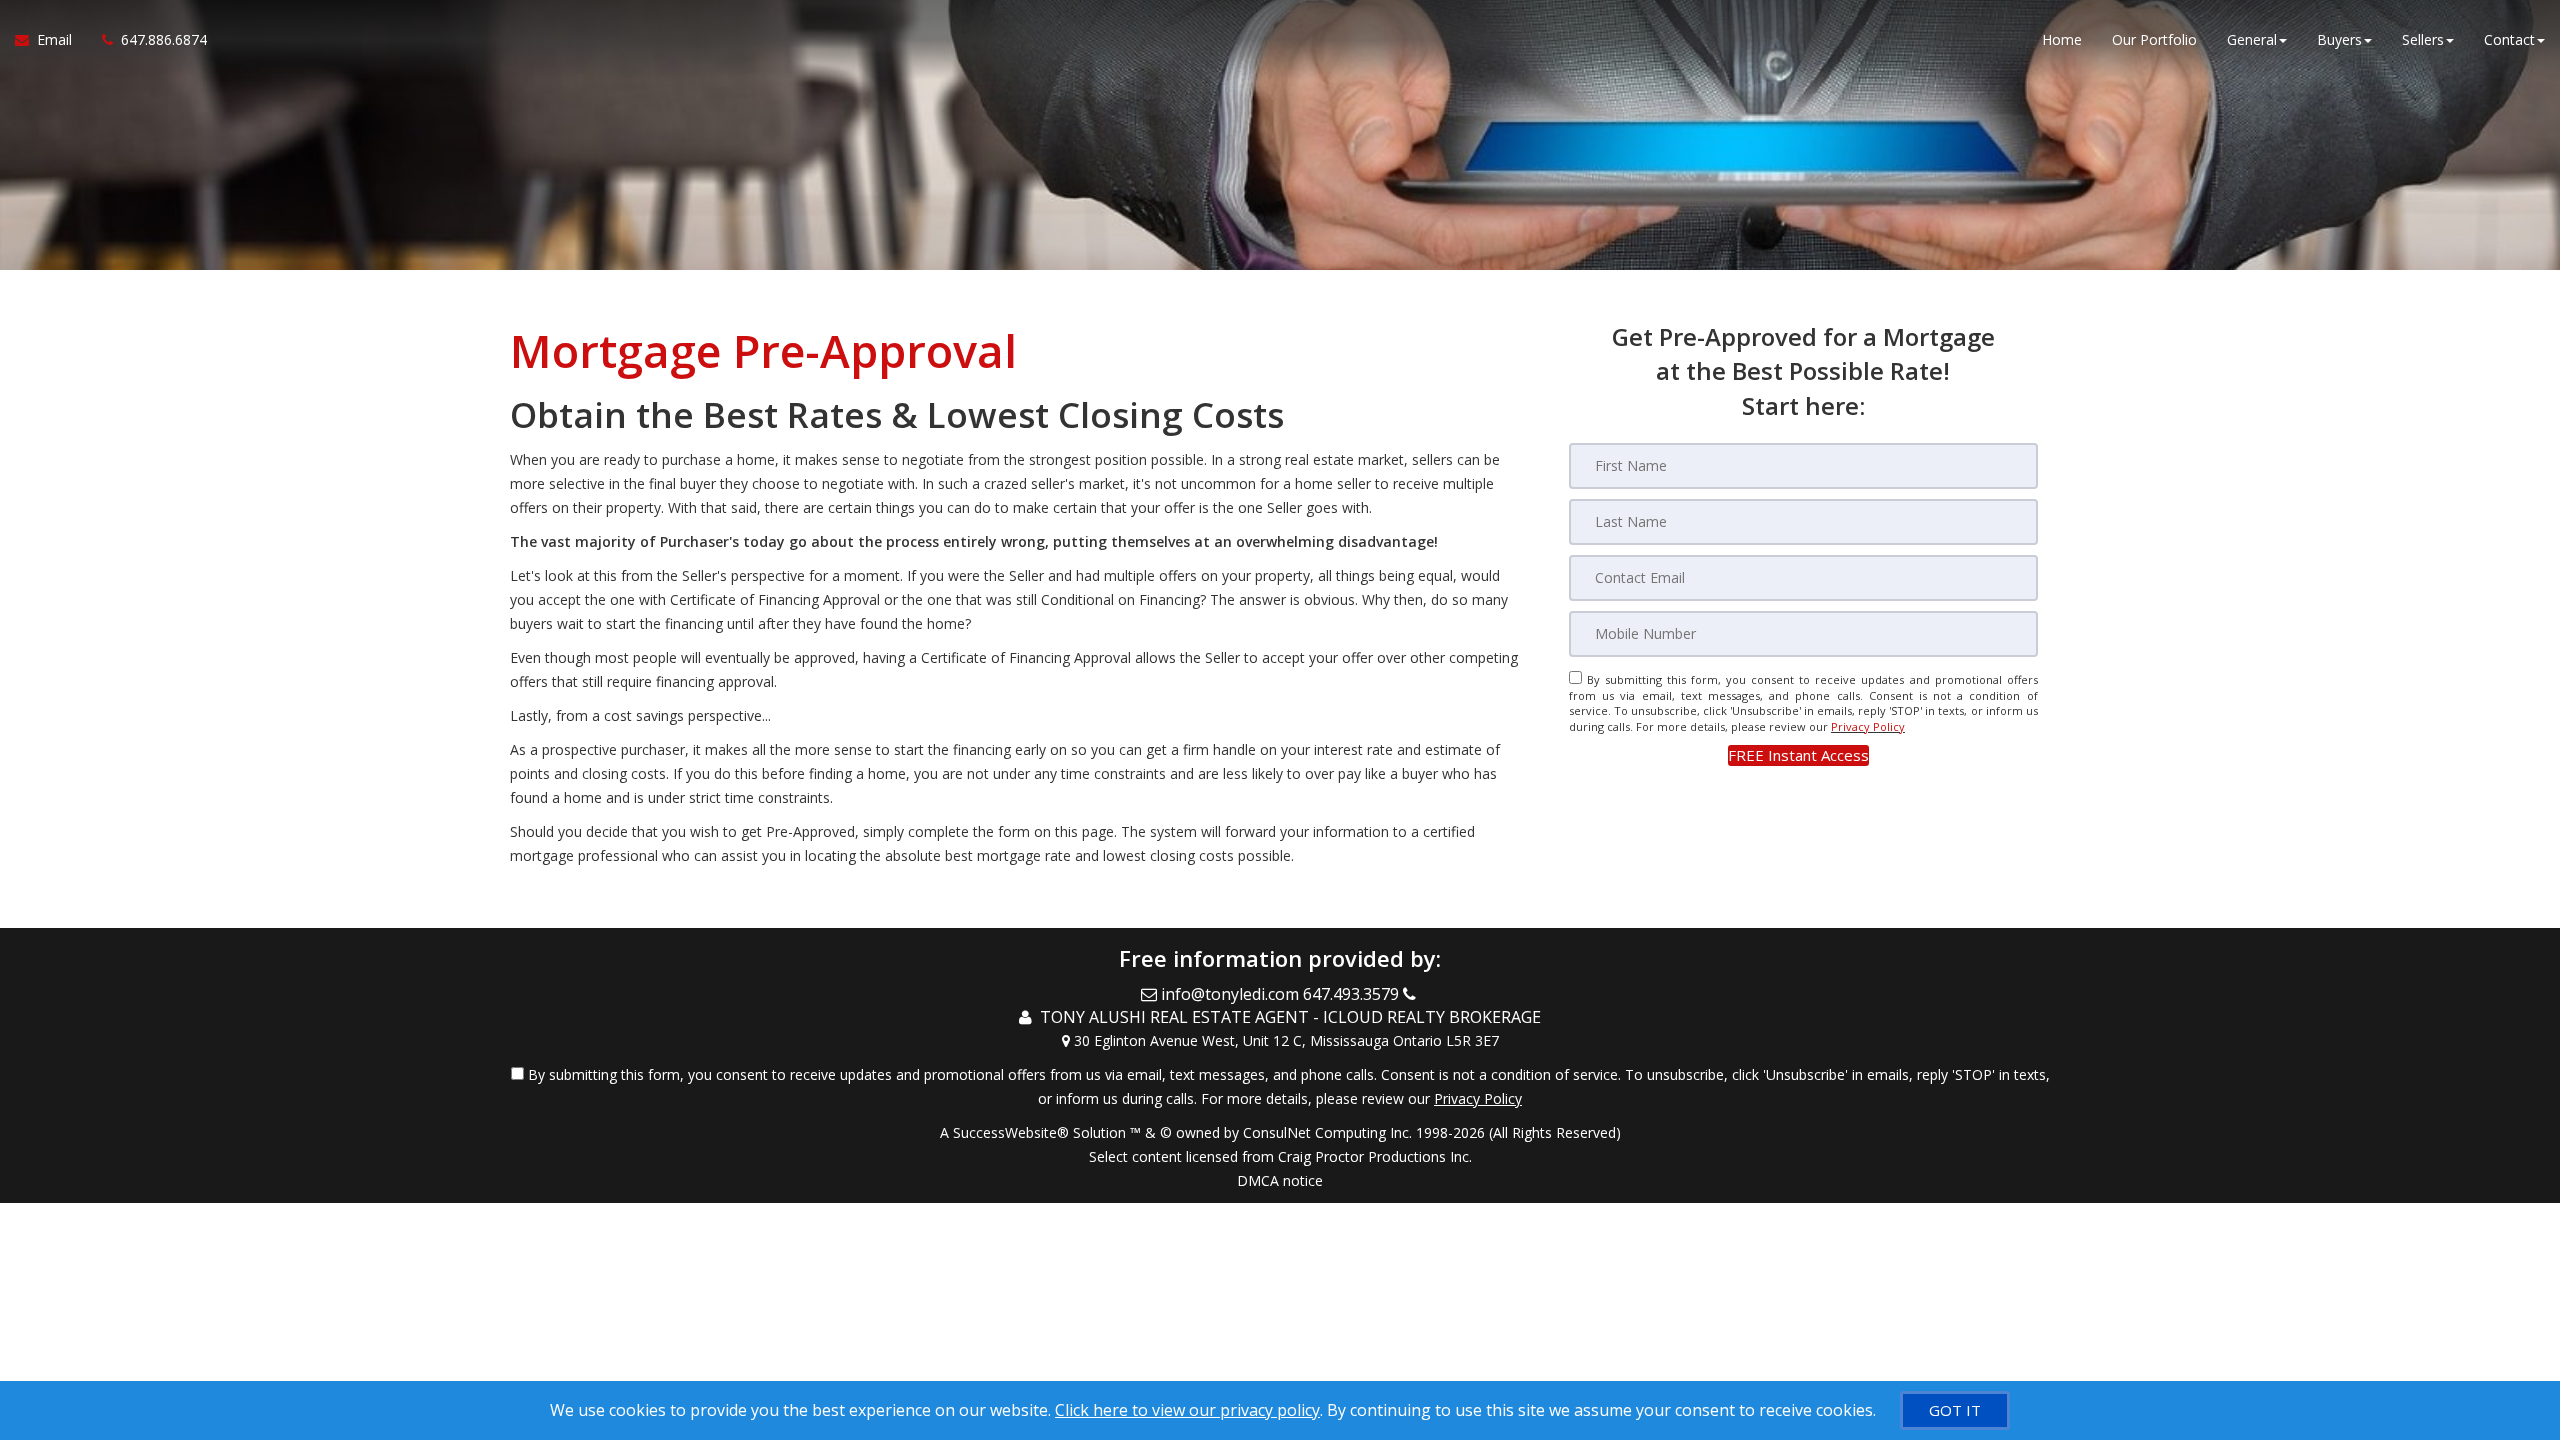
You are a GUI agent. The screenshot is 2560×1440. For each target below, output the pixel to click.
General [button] (2252, 39)
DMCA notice (1280, 1180)
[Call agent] (1411, 994)
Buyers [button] (2339, 39)
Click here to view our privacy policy (1187, 1410)
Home (2062, 39)
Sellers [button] (2423, 39)
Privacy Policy (1868, 726)
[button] (1798, 755)
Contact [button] (2509, 39)
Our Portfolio (2154, 39)
